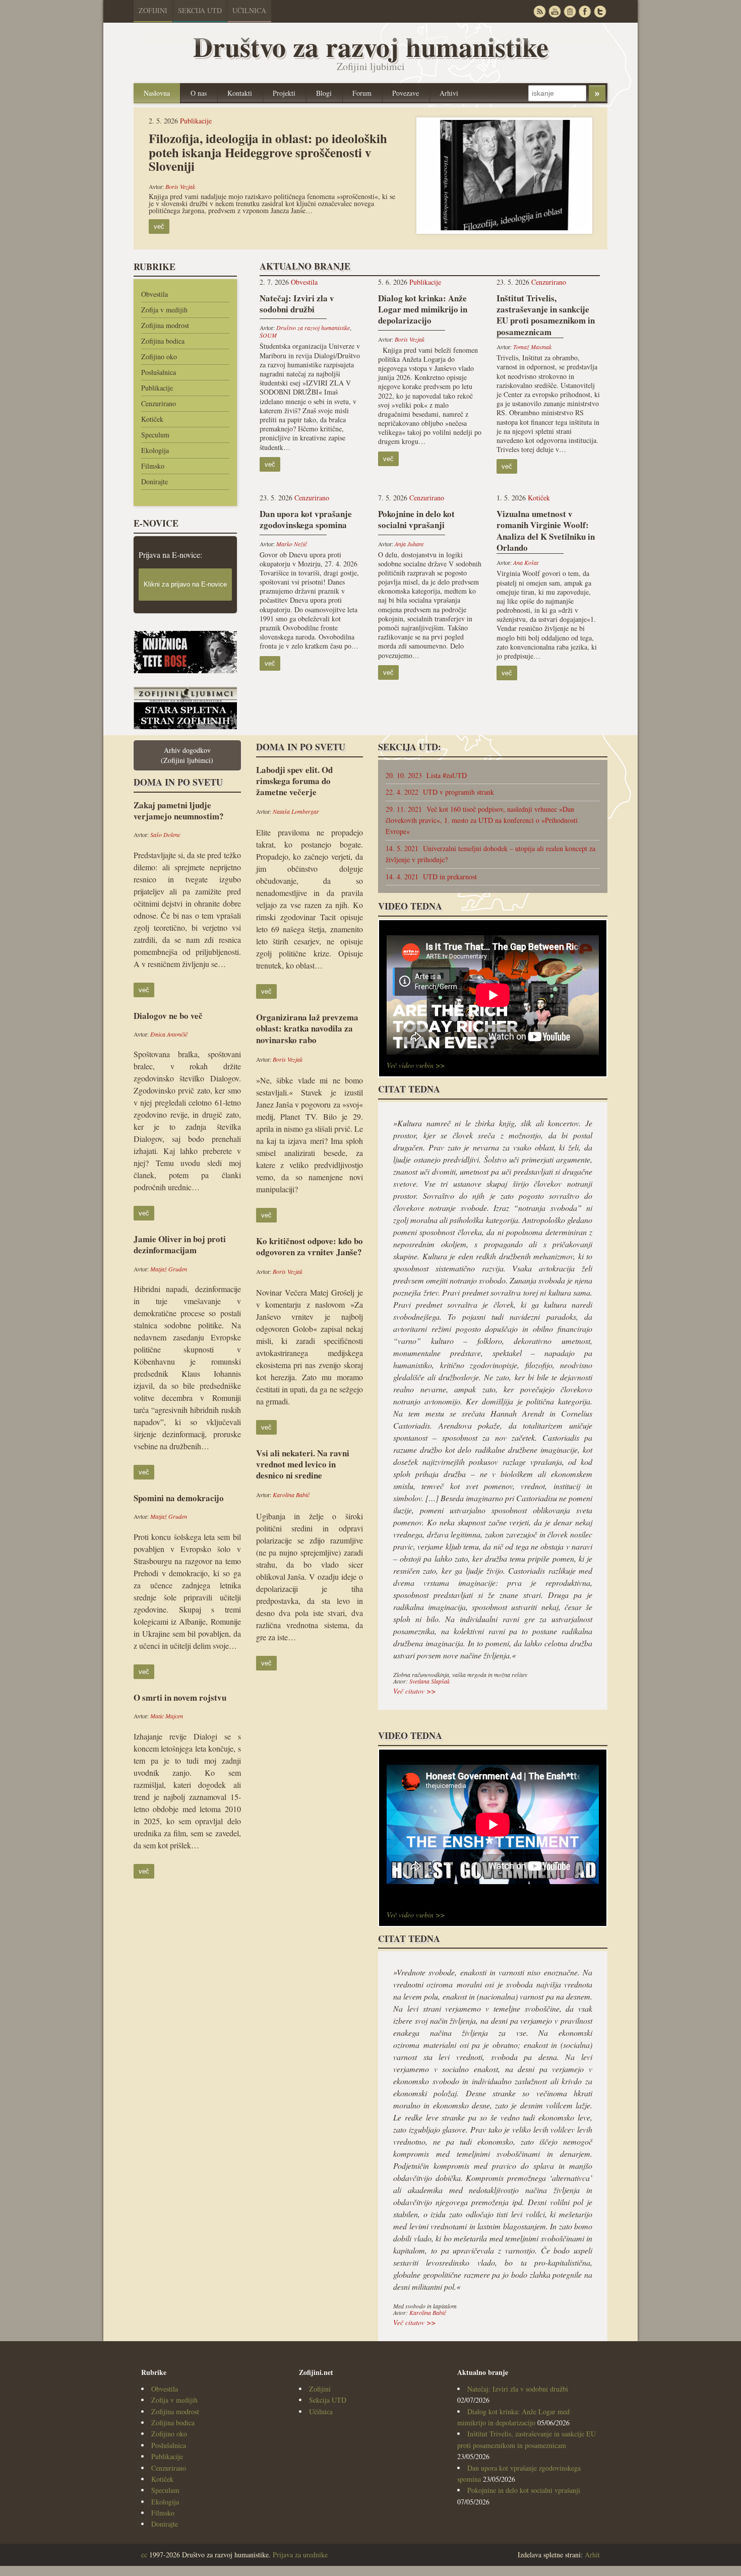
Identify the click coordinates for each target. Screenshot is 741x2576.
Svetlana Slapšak (429, 1681)
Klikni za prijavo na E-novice (185, 584)
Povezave (406, 93)
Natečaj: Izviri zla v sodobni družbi (518, 2389)
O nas (199, 93)
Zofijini (153, 10)
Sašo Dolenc (165, 834)
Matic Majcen (167, 1716)
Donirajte (155, 481)
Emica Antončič (169, 1034)
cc (144, 2555)
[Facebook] (585, 11)
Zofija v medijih (164, 310)
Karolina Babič (291, 1495)
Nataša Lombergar (296, 811)
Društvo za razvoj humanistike (313, 328)
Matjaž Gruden (169, 1269)
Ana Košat (526, 562)
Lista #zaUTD (426, 775)
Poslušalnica (159, 372)
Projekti (284, 93)
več (159, 227)
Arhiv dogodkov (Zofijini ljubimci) (187, 755)
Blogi (324, 93)
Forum (362, 93)
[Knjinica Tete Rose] (185, 670)
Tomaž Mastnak (532, 347)
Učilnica (249, 10)
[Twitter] (600, 11)
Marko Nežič (292, 544)
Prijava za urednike (300, 2555)
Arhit (592, 2555)
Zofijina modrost (165, 325)
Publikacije (196, 121)
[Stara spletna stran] (185, 726)
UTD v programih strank (440, 792)
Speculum (155, 435)
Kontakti (240, 93)
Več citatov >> (414, 1691)
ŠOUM (268, 335)
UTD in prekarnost (431, 877)
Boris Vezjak (180, 186)
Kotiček (152, 419)
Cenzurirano (159, 403)
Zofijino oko (159, 357)
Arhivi (449, 93)
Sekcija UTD (200, 10)
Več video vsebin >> (416, 1065)
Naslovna (157, 93)
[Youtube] (554, 11)
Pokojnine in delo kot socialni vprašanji (524, 2490)
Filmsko (153, 466)
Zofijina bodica (163, 341)
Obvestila (155, 294)
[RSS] (539, 11)
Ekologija (155, 450)
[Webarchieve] (570, 11)
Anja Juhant (409, 544)
